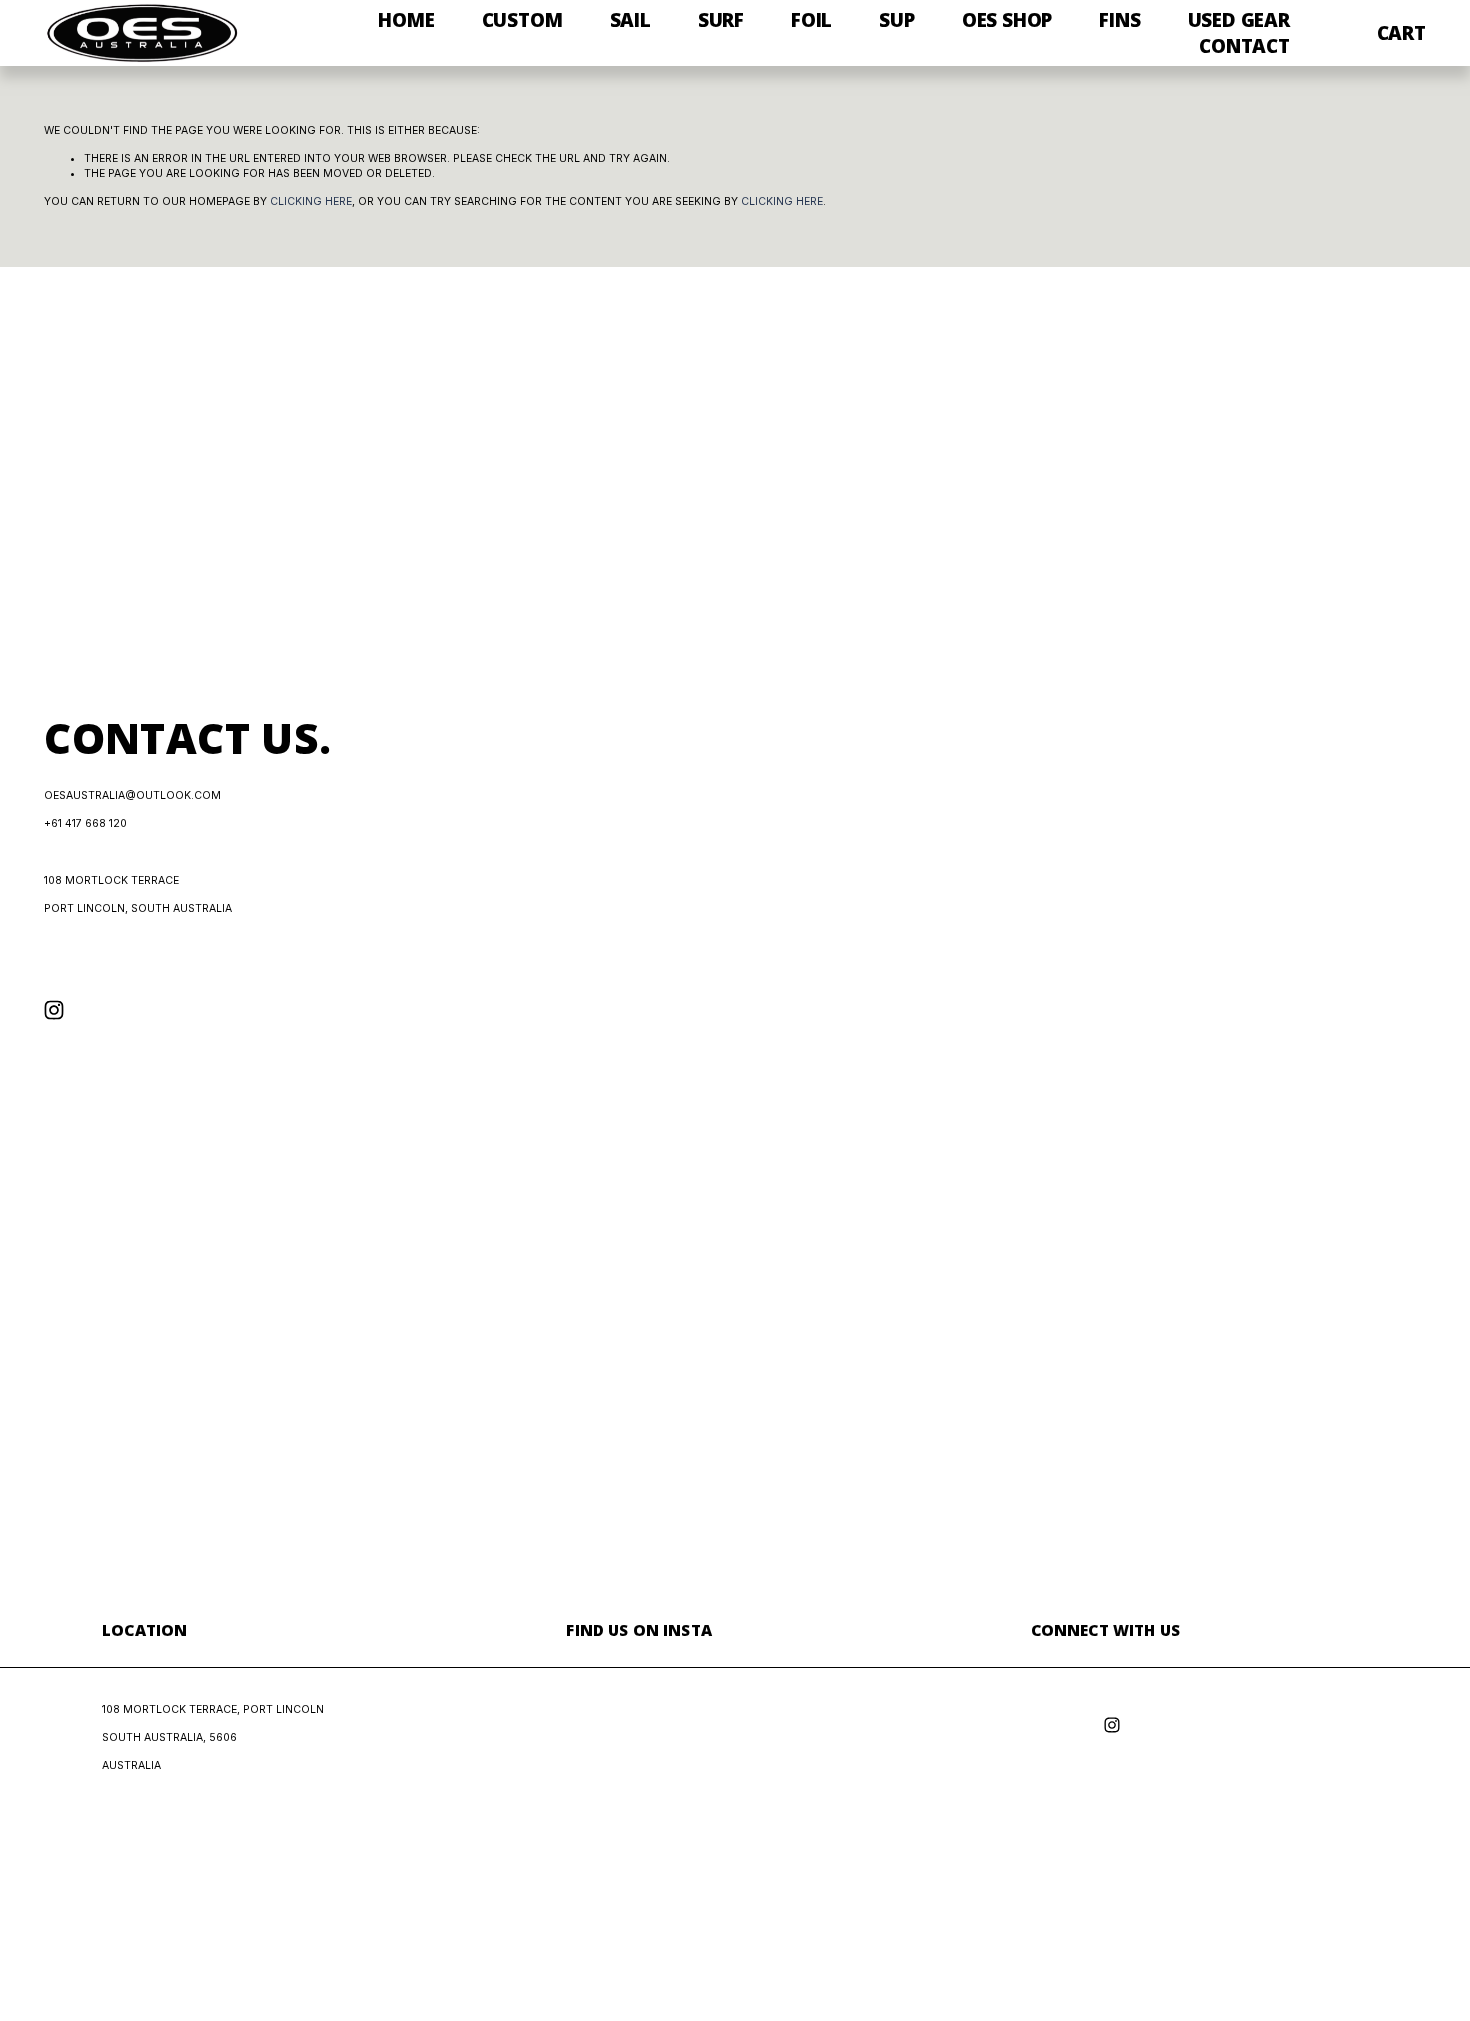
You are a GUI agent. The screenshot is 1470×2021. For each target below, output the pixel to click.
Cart (1401, 33)
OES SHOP (1007, 20)
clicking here (311, 201)
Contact (1244, 46)
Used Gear (1239, 20)
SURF (721, 20)
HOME (406, 20)
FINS (1119, 20)
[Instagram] (54, 1010)
